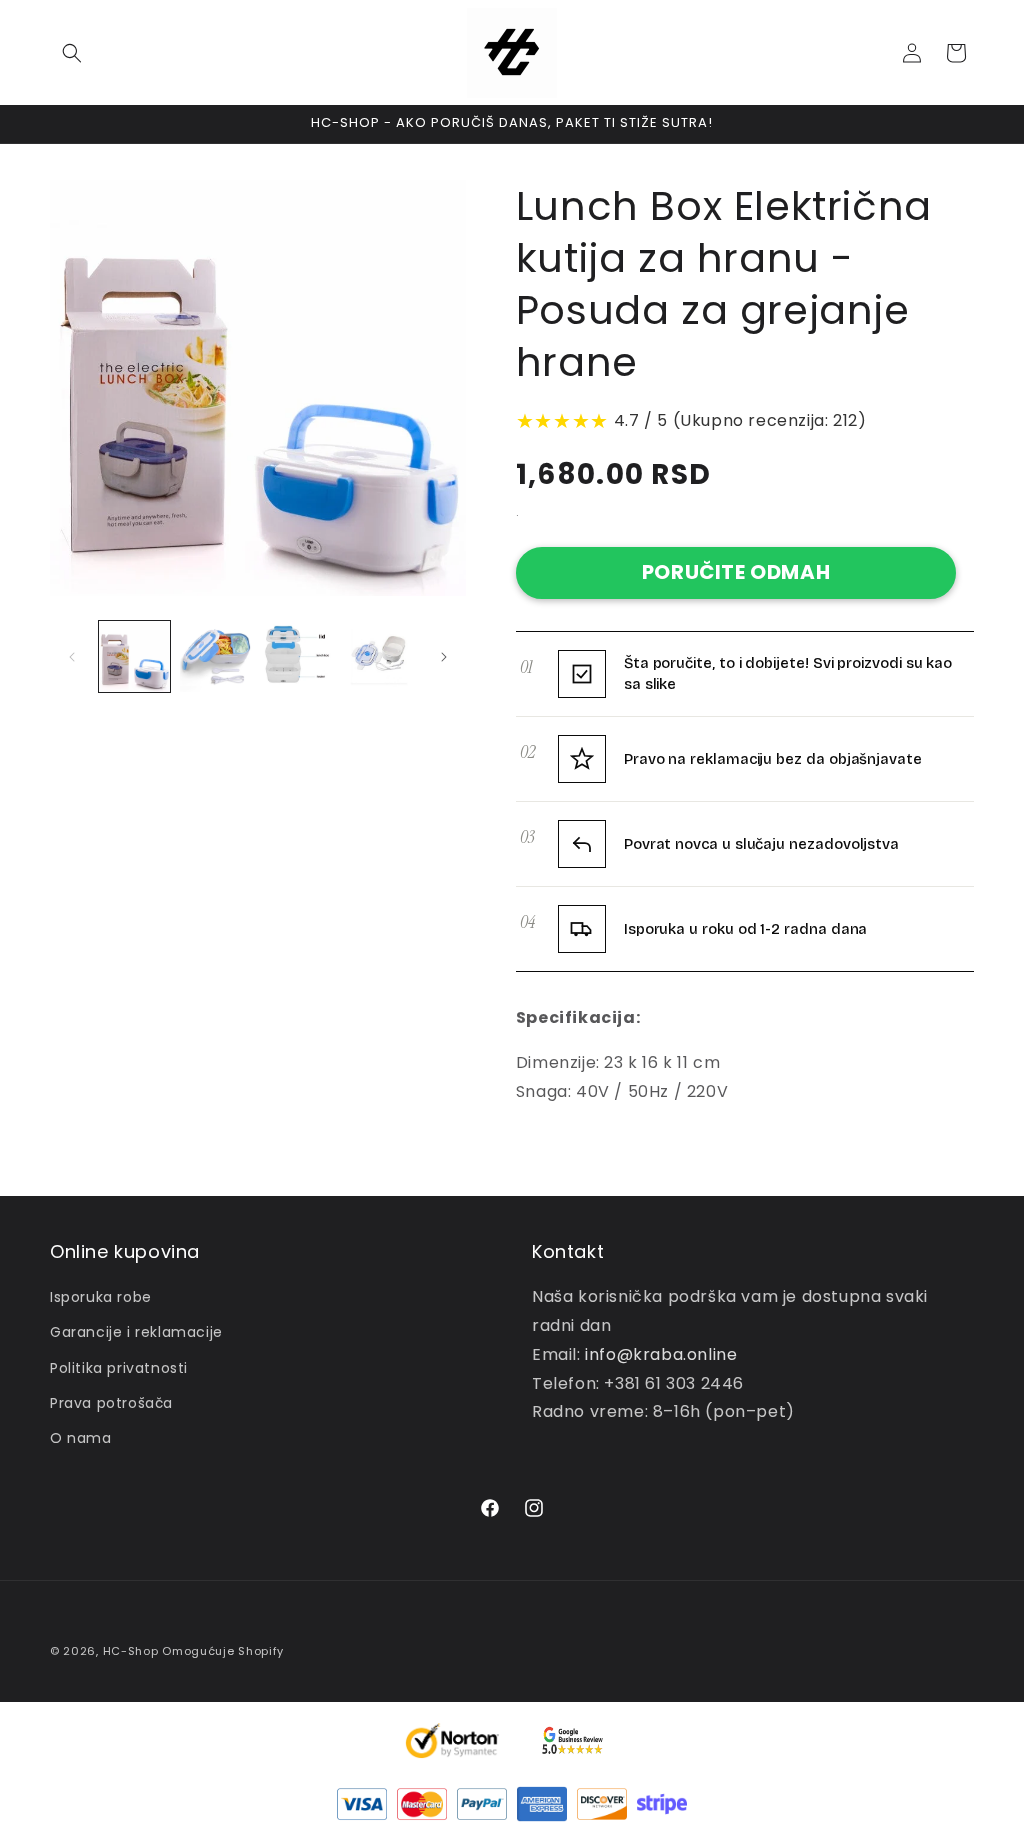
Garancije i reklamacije (136, 1332)
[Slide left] (72, 657)
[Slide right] (444, 657)
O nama (81, 1438)
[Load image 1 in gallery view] (134, 656)
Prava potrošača (111, 1403)
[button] (72, 53)
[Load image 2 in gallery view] (215, 656)
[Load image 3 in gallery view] (297, 656)
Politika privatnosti (119, 1368)
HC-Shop (131, 1651)
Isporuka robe (101, 1297)
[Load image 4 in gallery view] (378, 656)
